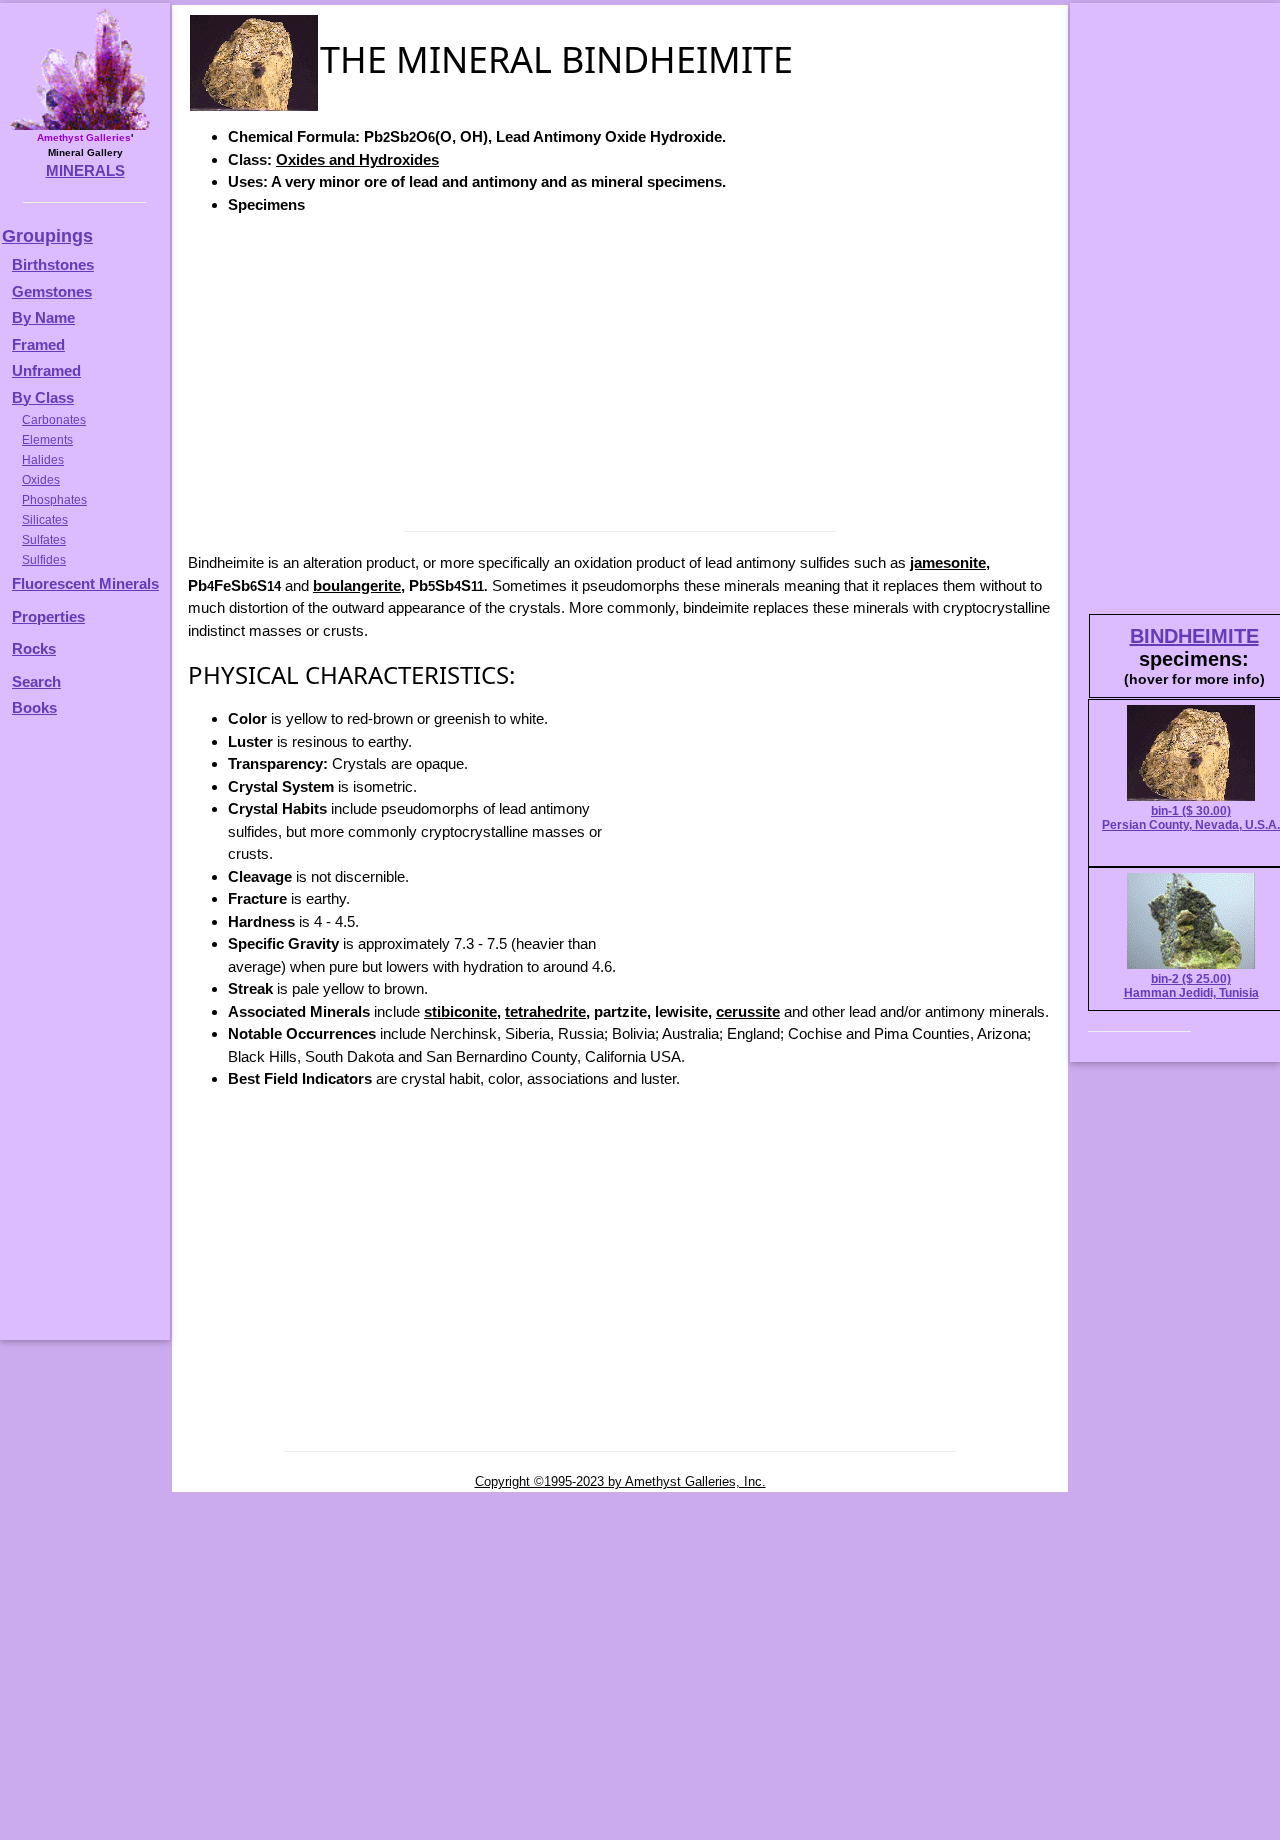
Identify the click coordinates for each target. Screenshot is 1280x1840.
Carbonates (54, 420)
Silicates (45, 520)
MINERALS (85, 170)
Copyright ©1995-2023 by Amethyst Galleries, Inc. (620, 1481)
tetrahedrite (545, 1011)
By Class (43, 397)
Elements (47, 440)
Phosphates (54, 500)
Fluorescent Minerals (85, 583)
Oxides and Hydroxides (357, 159)
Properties (48, 616)
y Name (49, 317)
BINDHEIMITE (1194, 636)
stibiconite (460, 1011)
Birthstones (53, 264)
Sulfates (44, 540)
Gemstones (52, 291)
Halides (43, 460)
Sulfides (44, 560)
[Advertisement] (620, 371)
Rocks (34, 648)
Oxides (41, 480)
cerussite (748, 1011)
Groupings (47, 236)
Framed (38, 344)
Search (36, 681)
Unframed (46, 370)
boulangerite (357, 585)
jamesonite (948, 562)
